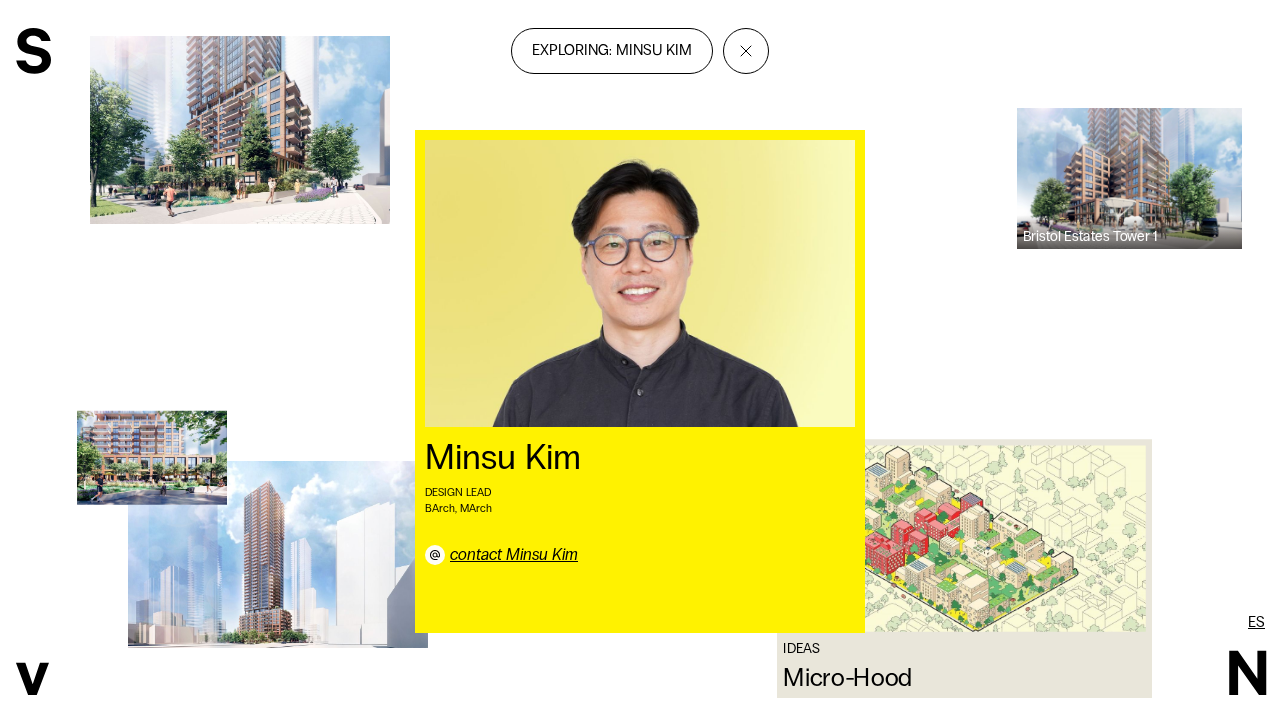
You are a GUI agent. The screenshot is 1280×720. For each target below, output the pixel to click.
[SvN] (33, 53)
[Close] (746, 51)
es (1256, 622)
